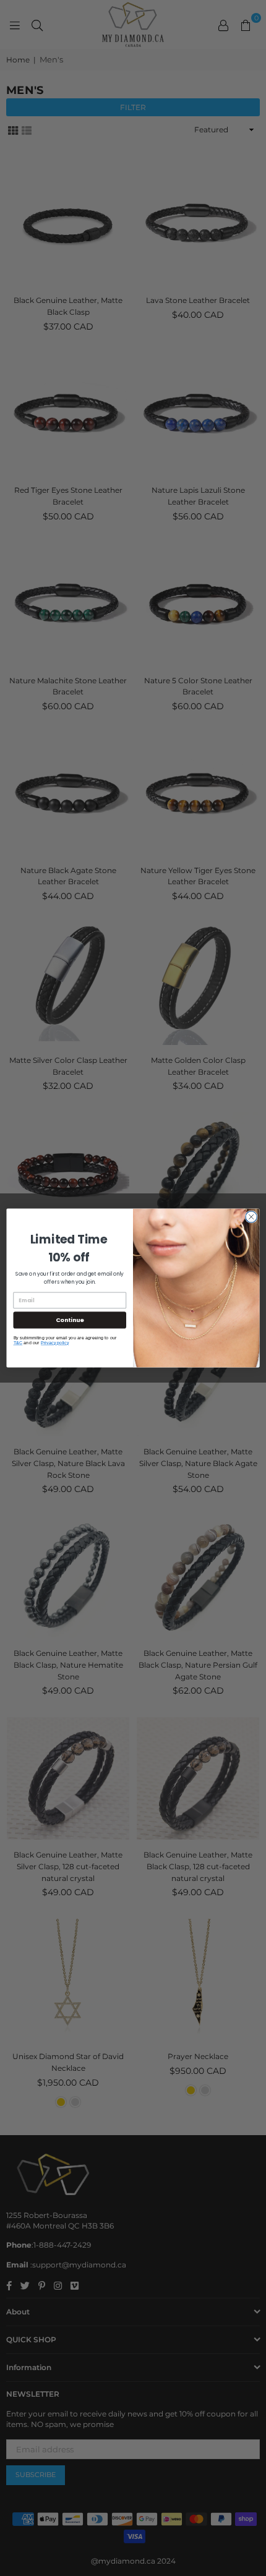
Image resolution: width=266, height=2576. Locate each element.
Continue (70, 1320)
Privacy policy (55, 1342)
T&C (18, 1342)
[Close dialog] (251, 1217)
